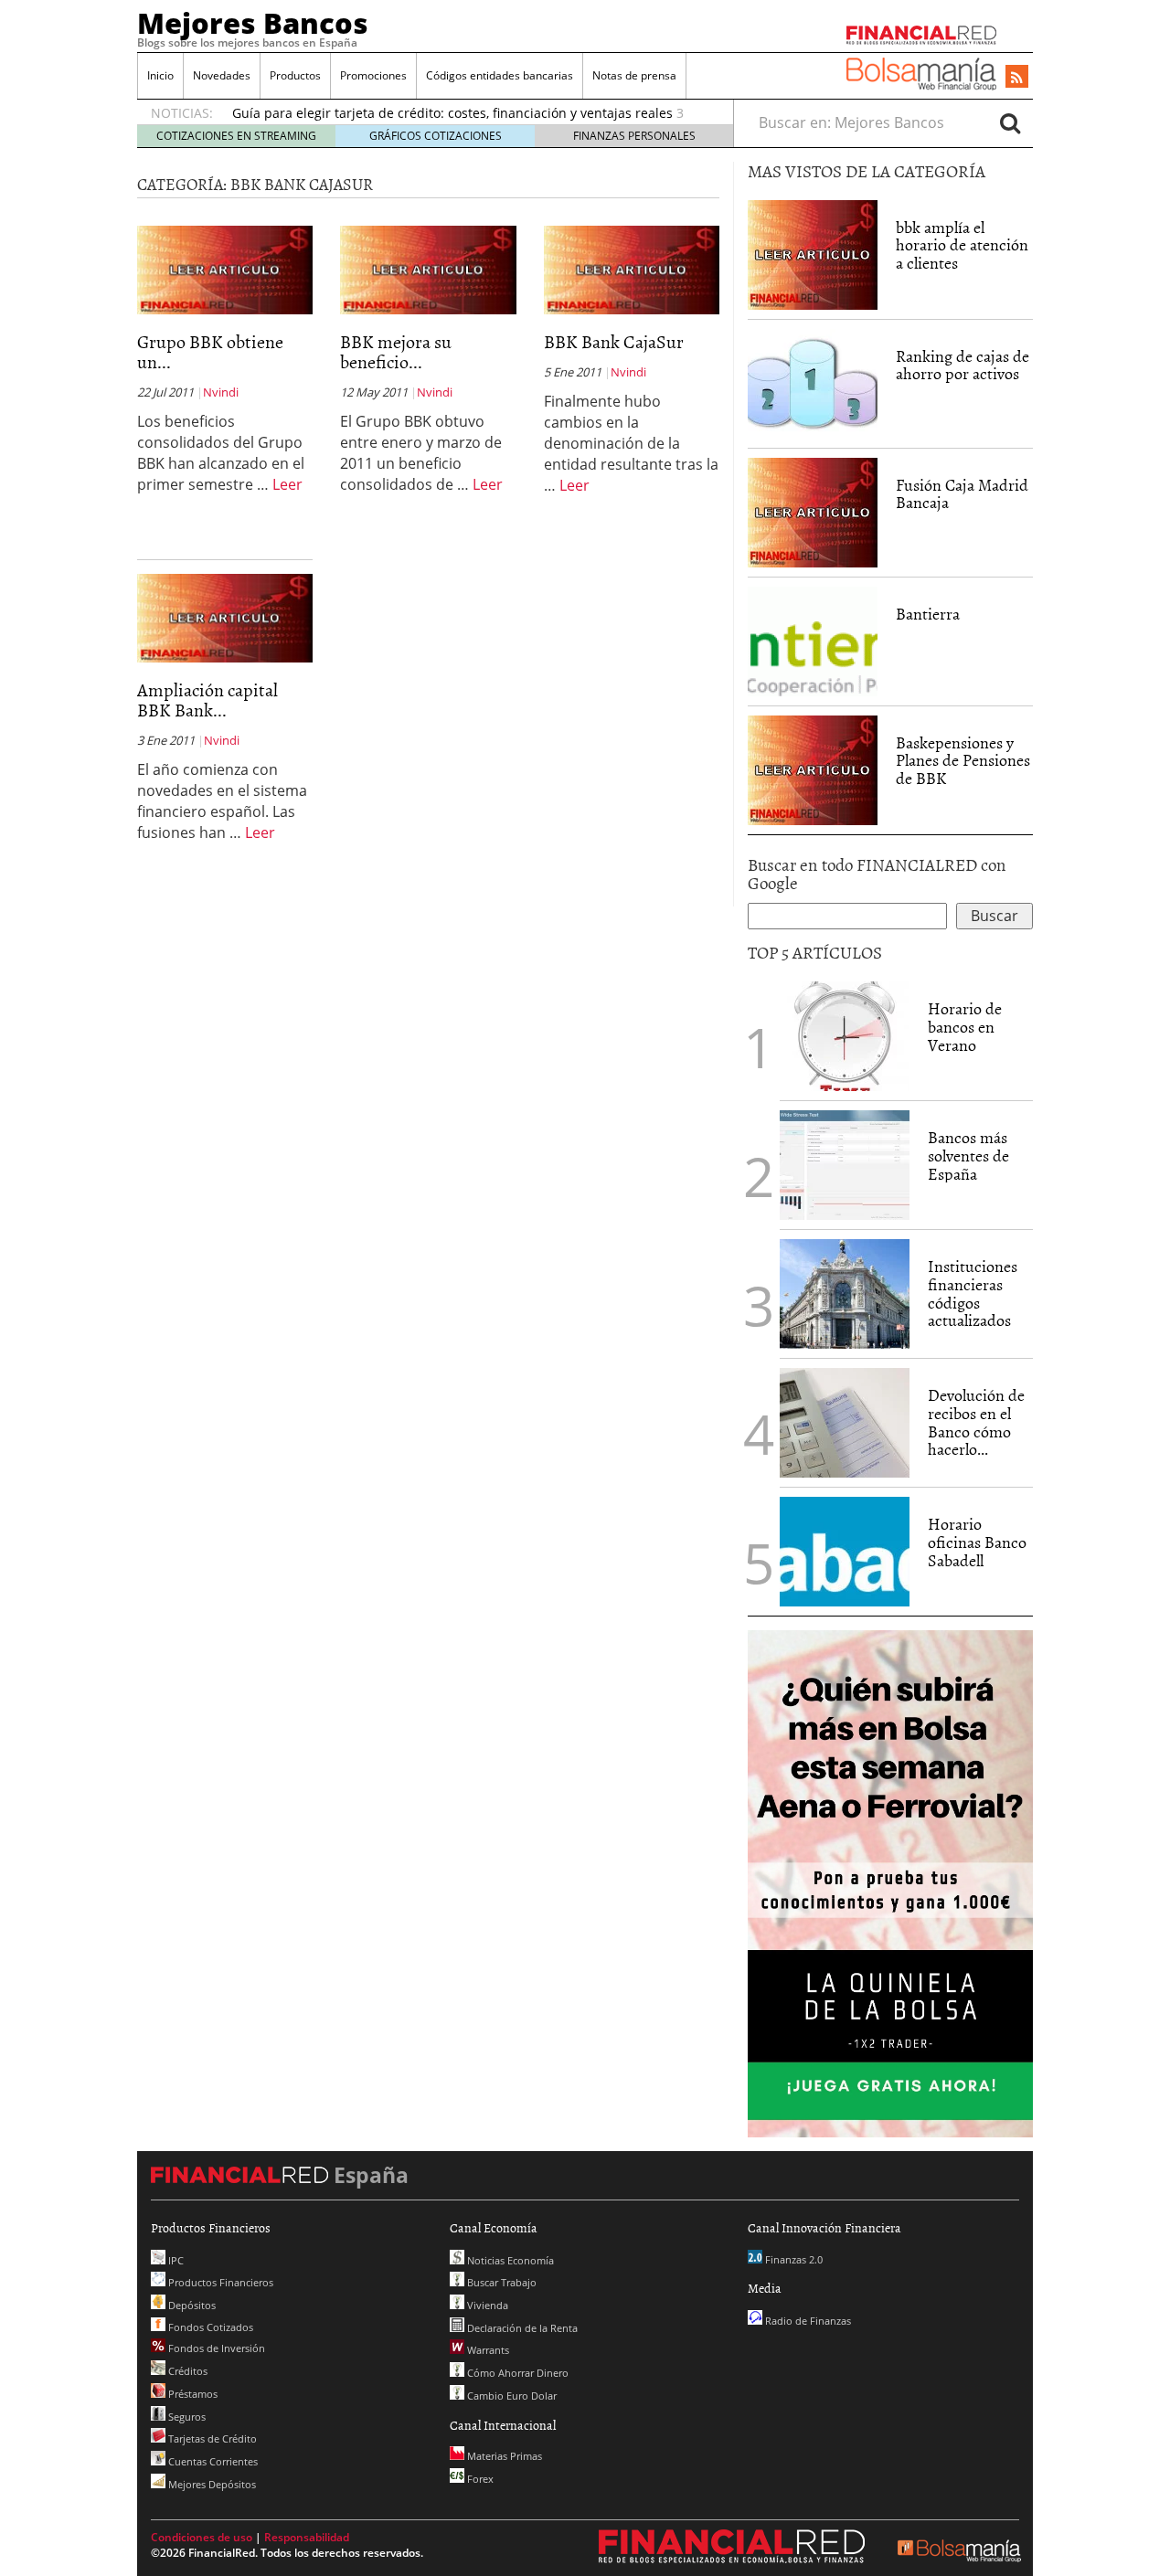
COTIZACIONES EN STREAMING (236, 136)
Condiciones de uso (202, 2537)
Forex (479, 2479)
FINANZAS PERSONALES (634, 136)
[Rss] (1017, 78)
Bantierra (928, 614)
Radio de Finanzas (807, 2321)
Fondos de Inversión (215, 2348)
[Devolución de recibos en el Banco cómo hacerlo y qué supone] (845, 1423)
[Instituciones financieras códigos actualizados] (845, 1294)
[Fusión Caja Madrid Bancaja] (813, 511)
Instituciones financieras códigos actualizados (973, 1293)
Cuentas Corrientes (212, 2461)
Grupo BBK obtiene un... (210, 351)
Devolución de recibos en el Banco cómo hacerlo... (976, 1422)
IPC (175, 2260)
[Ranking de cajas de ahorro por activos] (813, 382)
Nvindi (221, 392)
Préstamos (191, 2394)
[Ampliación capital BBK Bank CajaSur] (225, 617)
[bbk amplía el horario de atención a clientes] (813, 253)
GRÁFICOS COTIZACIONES (436, 136)
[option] (465, 119)
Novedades (222, 75)
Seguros (186, 2417)
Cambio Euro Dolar (511, 2396)
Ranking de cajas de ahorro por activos (963, 365)
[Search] (1010, 122)
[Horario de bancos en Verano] (845, 1036)
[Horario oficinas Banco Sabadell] (845, 1552)
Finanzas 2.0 (792, 2259)
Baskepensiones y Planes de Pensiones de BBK (963, 761)
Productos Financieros (219, 2282)
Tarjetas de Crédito (211, 2438)
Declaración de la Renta (521, 2328)
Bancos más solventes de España (968, 1155)
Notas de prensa (634, 75)
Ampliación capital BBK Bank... (207, 699)
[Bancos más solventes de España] (845, 1165)
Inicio (160, 75)
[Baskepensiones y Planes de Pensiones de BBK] (813, 769)
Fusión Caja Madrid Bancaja (962, 494)
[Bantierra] (813, 640)
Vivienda (486, 2305)
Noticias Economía (509, 2260)
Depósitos (191, 2305)
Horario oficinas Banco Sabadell (977, 1542)
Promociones (373, 75)
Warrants (487, 2350)
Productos (295, 75)
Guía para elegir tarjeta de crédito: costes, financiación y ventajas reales (452, 109)
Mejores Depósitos (211, 2484)
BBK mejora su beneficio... (396, 351)
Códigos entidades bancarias (500, 75)
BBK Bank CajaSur (614, 341)
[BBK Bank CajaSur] (632, 269)
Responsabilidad (307, 2537)
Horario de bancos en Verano (965, 1027)
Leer (287, 484)
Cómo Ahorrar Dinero (516, 2373)
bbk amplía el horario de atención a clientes (962, 245)
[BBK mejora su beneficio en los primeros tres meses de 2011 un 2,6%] (428, 269)
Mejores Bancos (253, 23)
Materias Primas (503, 2456)
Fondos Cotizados (209, 2327)
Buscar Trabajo (500, 2282)
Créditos (186, 2371)
